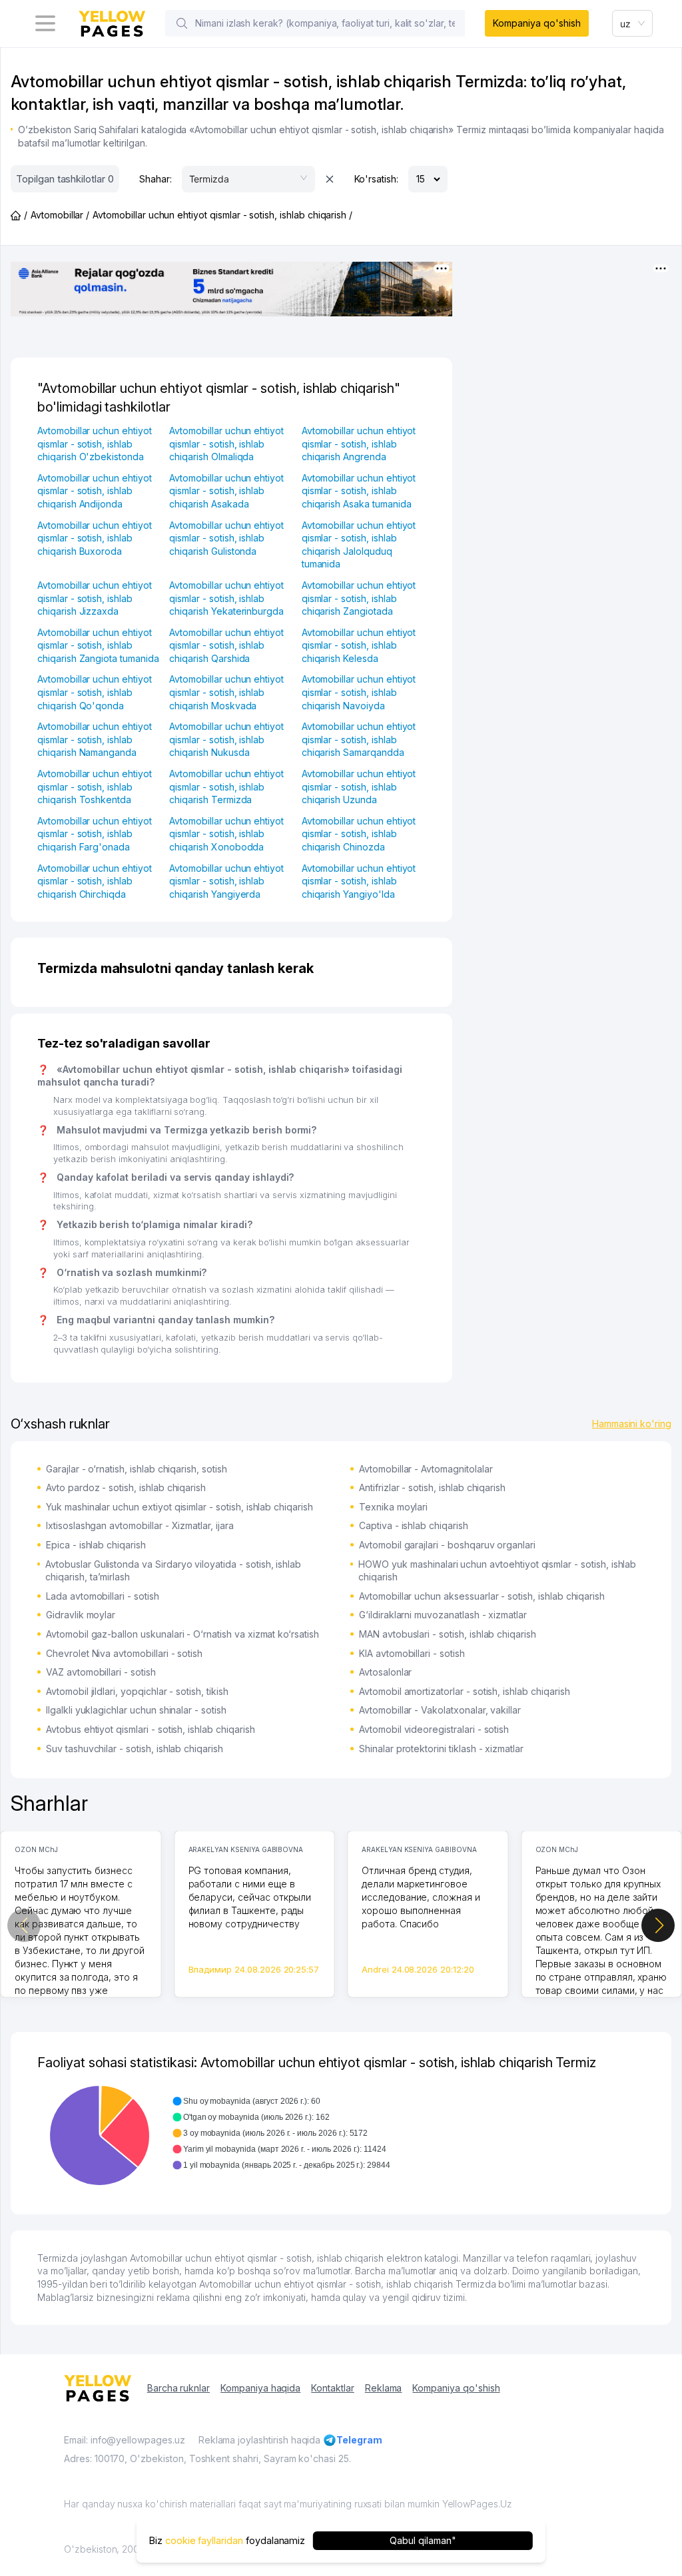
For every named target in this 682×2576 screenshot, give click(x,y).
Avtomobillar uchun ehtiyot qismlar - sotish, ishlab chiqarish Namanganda (95, 739)
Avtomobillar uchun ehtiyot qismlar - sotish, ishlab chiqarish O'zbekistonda (95, 444)
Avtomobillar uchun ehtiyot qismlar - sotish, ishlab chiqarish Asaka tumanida (359, 491)
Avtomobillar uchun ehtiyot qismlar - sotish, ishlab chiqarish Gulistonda (226, 538)
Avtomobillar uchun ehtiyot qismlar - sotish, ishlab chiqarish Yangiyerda (226, 881)
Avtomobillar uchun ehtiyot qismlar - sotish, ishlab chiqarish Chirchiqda (95, 881)
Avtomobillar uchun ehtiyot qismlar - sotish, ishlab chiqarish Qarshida (226, 645)
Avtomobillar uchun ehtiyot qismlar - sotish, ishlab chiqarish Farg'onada (95, 834)
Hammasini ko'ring (632, 1424)
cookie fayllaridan (204, 2540)
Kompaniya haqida (260, 2388)
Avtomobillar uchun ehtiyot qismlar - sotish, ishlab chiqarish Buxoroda (95, 538)
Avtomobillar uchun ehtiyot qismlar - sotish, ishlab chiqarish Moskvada (226, 692)
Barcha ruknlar (178, 2388)
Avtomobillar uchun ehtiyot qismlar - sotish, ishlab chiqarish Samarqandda (359, 739)
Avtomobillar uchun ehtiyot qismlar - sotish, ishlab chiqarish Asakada (226, 491)
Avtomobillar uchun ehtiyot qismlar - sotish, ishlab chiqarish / (222, 215)
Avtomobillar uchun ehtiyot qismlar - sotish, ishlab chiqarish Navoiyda (359, 692)
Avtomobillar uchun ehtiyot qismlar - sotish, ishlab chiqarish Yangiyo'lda (359, 881)
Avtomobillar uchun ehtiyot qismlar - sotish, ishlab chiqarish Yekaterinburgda (226, 598)
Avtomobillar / (60, 215)
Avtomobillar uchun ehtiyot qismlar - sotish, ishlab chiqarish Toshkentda (95, 787)
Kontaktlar (333, 2388)
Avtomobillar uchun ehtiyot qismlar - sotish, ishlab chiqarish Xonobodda (226, 834)
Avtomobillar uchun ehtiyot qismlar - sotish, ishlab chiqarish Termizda (226, 787)
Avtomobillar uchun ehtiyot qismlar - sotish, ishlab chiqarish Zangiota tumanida (98, 645)
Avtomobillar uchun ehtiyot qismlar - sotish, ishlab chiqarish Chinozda (359, 834)
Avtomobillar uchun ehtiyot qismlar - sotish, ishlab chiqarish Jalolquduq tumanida (359, 545)
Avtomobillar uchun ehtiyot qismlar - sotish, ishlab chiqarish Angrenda (359, 444)
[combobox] (633, 23)
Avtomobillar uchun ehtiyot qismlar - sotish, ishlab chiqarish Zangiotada (359, 598)
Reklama (384, 2388)
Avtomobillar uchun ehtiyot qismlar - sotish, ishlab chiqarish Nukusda (226, 739)
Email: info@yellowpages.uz (125, 2440)
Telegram (359, 2440)
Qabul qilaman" (423, 2540)
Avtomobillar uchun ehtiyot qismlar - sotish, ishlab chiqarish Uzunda (359, 787)
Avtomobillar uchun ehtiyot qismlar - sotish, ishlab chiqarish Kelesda (359, 645)
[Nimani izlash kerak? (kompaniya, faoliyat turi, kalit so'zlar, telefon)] (182, 23)
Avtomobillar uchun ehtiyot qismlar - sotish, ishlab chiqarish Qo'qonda (95, 692)
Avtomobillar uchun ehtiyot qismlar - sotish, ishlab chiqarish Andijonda (95, 491)
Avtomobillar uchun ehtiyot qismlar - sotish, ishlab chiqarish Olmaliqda (226, 444)
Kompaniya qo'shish (536, 23)
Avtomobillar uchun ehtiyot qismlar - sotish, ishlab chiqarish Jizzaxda (95, 598)
